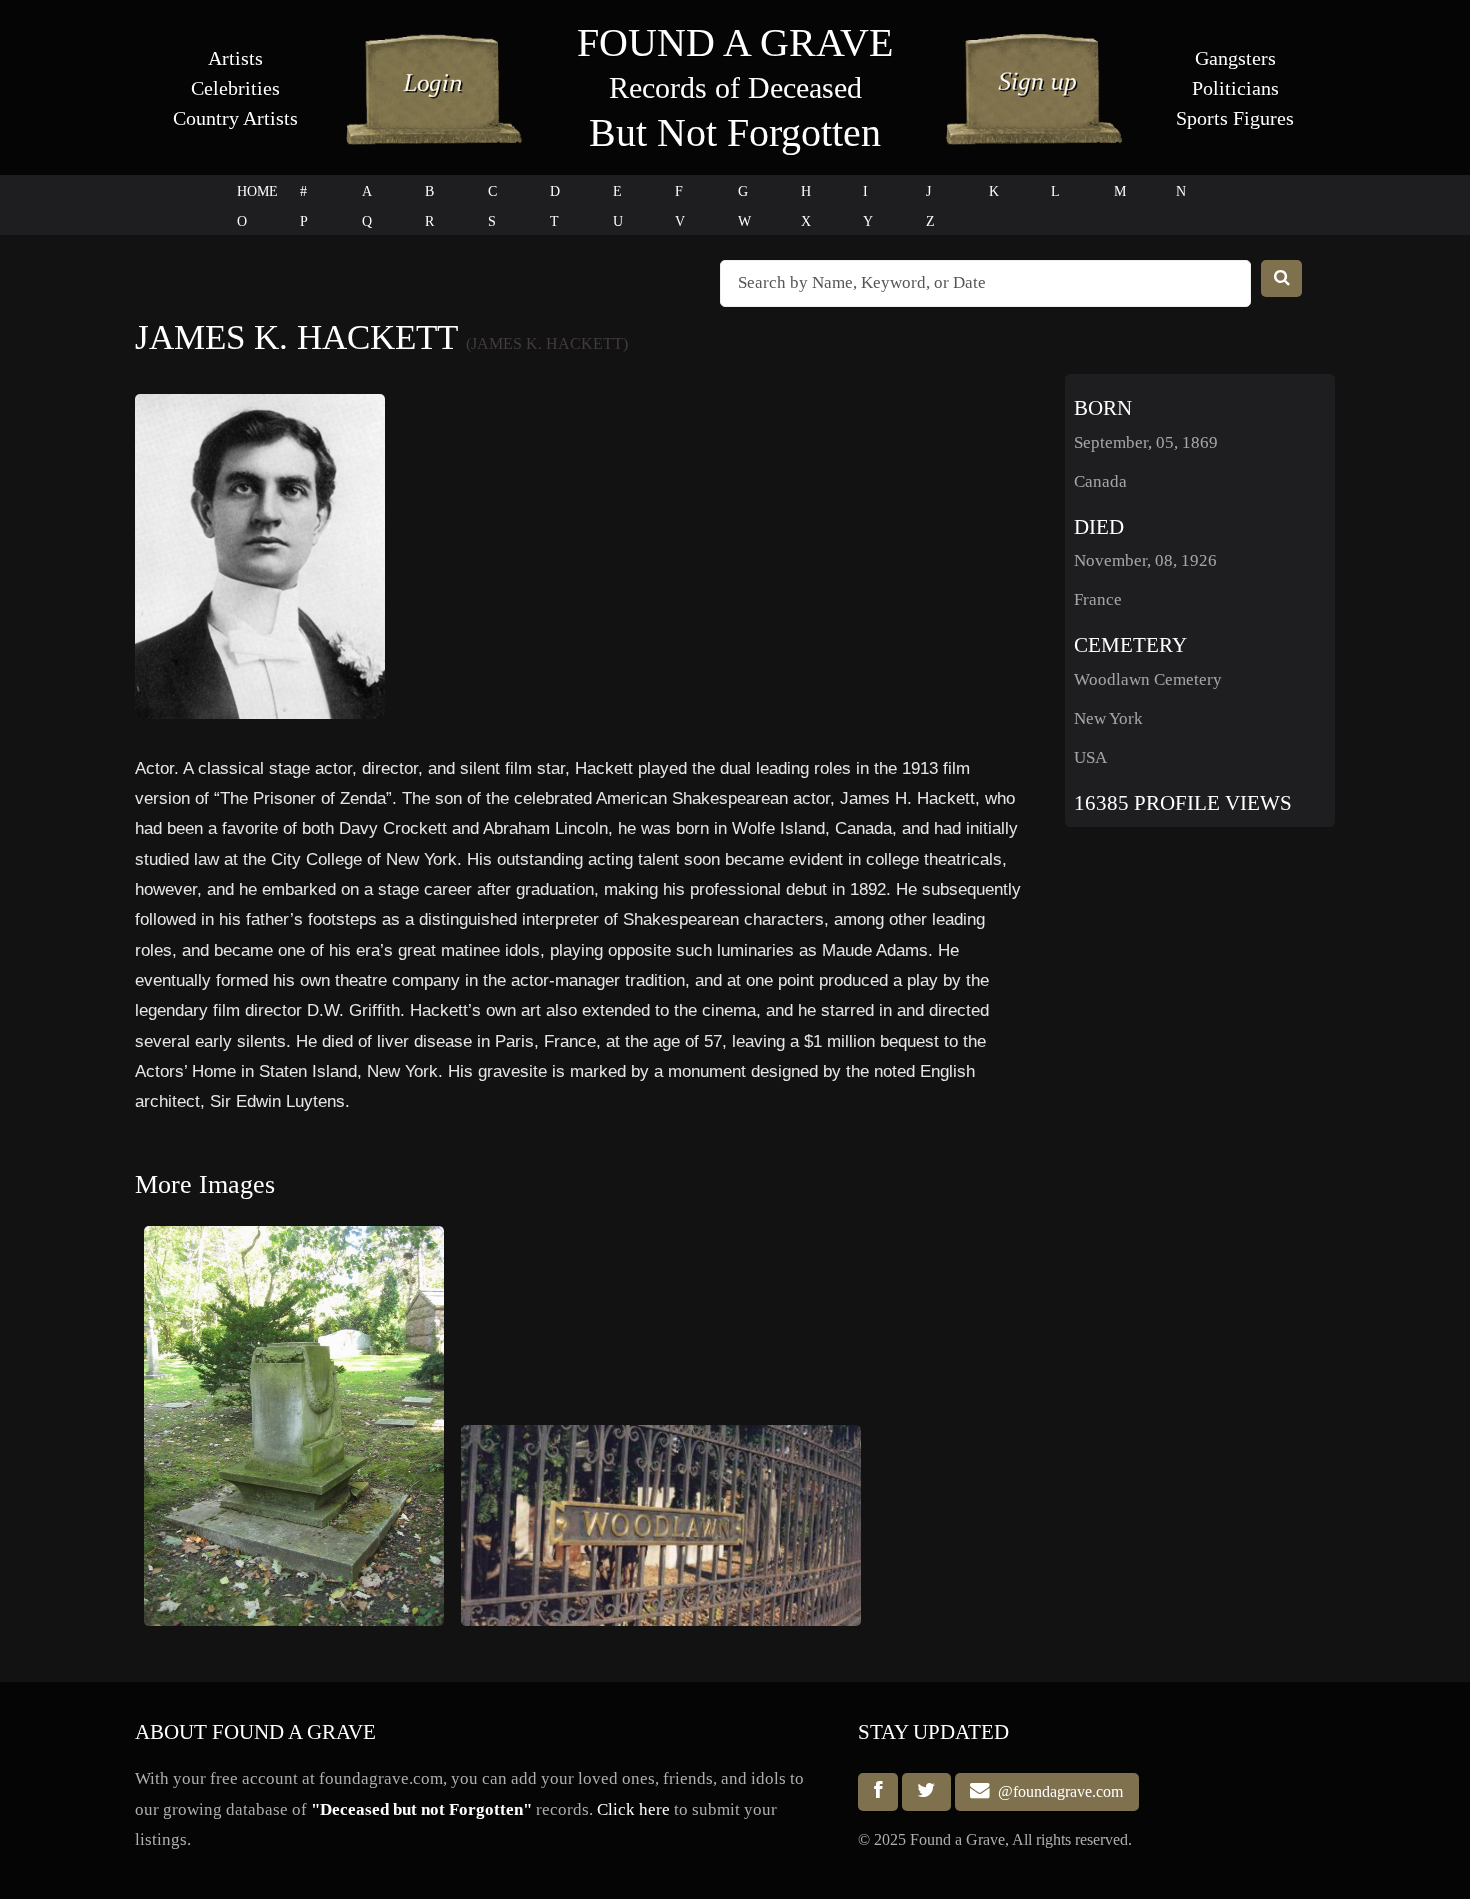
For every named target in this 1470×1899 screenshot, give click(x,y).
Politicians (1235, 88)
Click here (633, 1809)
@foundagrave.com (1056, 1791)
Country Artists (235, 118)
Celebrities (235, 88)
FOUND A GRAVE (735, 42)
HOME (257, 191)
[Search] (1282, 278)
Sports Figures (1235, 118)
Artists (235, 58)
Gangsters (1235, 58)
